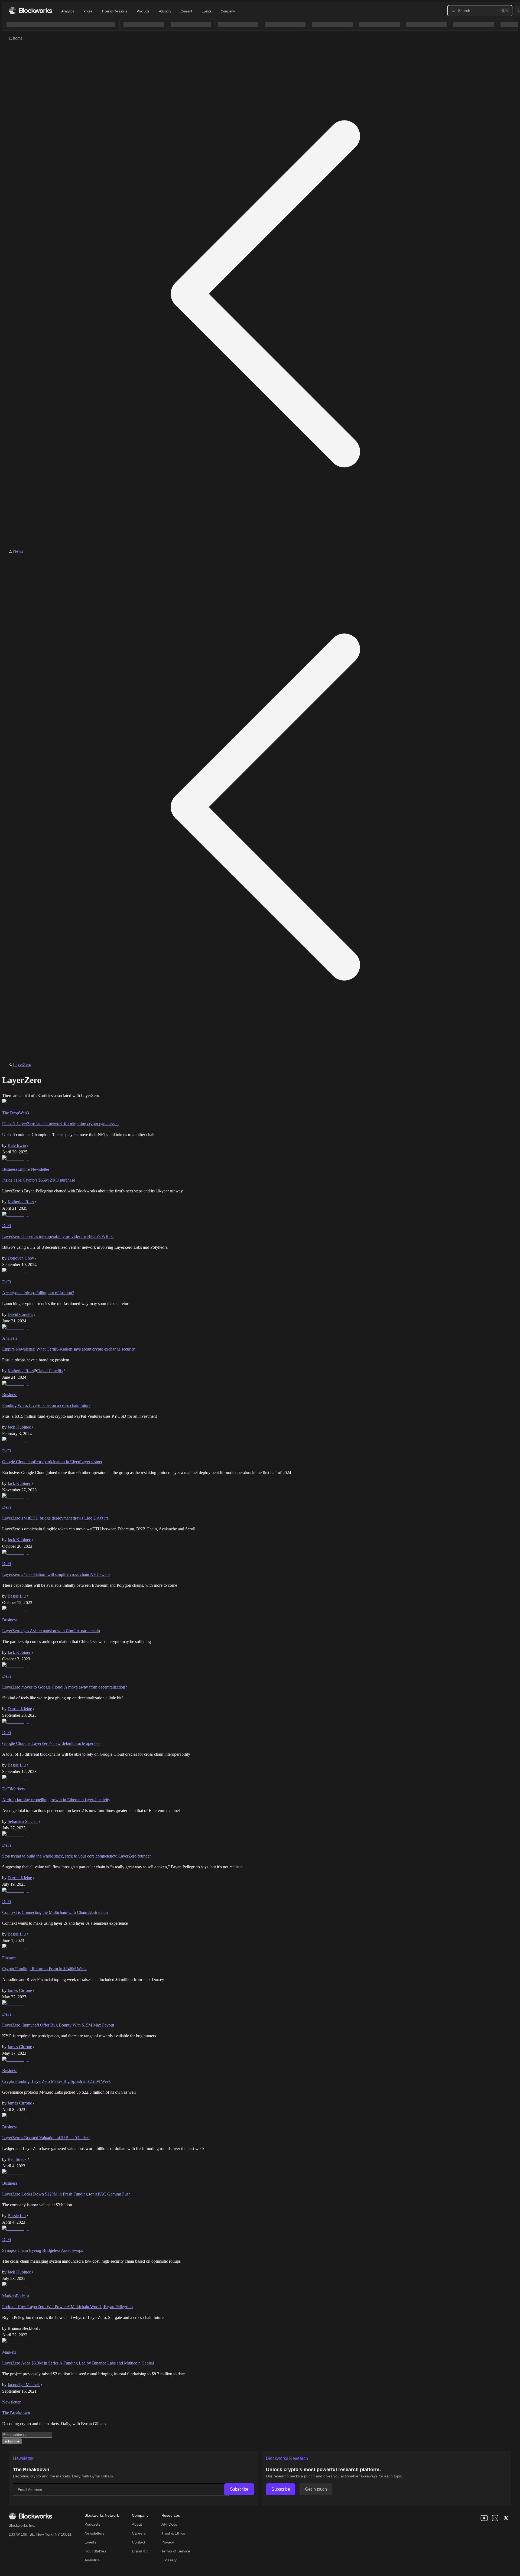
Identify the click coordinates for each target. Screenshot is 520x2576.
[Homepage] (30, 10)
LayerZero (22, 1064)
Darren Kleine (20, 1709)
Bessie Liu (17, 1596)
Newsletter (11, 2402)
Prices (88, 11)
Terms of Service (176, 2551)
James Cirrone (20, 1990)
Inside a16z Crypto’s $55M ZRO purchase (39, 1180)
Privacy (168, 2542)
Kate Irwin (17, 1145)
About (137, 2524)
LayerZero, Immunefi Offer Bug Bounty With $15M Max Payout (58, 2025)
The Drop (11, 1113)
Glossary (169, 2560)
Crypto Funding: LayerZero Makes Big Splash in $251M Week (56, 2081)
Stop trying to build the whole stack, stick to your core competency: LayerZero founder (77, 1856)
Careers (139, 2533)
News (18, 551)
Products (143, 11)
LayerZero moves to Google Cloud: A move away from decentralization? (65, 1687)
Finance (9, 1958)
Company (228, 11)
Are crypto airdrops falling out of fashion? (38, 1293)
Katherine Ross (21, 1202)
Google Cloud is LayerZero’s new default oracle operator (51, 1743)
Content (186, 11)
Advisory (165, 11)
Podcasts (92, 2524)
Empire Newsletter (33, 1169)
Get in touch (316, 2489)
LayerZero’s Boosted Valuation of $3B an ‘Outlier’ (46, 2138)
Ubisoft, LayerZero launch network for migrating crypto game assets (61, 1124)
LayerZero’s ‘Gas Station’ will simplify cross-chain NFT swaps (56, 1574)
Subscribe (239, 2489)
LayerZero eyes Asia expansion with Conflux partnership (51, 1631)
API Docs (169, 2524)
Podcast (23, 2296)
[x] (506, 2518)
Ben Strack (17, 2159)
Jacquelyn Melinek (24, 2385)
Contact (139, 2542)
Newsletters (95, 2533)
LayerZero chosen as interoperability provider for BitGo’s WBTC (58, 1236)
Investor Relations (115, 11)
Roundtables (95, 2551)
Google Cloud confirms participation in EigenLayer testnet (52, 1462)
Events (206, 11)
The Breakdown (16, 2413)
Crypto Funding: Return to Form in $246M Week (44, 1969)
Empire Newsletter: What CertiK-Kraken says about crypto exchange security (69, 1349)
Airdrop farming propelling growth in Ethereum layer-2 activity (56, 1800)
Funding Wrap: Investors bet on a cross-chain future (46, 1405)
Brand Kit (140, 2551)
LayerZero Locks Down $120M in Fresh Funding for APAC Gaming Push (66, 2194)
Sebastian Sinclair (23, 1821)
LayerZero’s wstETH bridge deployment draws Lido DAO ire (55, 1518)
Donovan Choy (21, 1258)
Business (10, 1169)
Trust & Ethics (173, 2533)
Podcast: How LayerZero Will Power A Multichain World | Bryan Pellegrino (67, 2307)
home (18, 38)
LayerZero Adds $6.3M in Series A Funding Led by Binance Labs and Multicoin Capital (78, 2363)
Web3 (24, 1113)
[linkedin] (495, 2518)
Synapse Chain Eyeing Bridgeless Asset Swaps (43, 2250)
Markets (18, 1789)
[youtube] (484, 2518)
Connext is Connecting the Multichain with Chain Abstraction (55, 1912)
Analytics (67, 11)
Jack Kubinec (19, 1427)
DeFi (6, 1226)
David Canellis (20, 1314)
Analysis (10, 1338)
